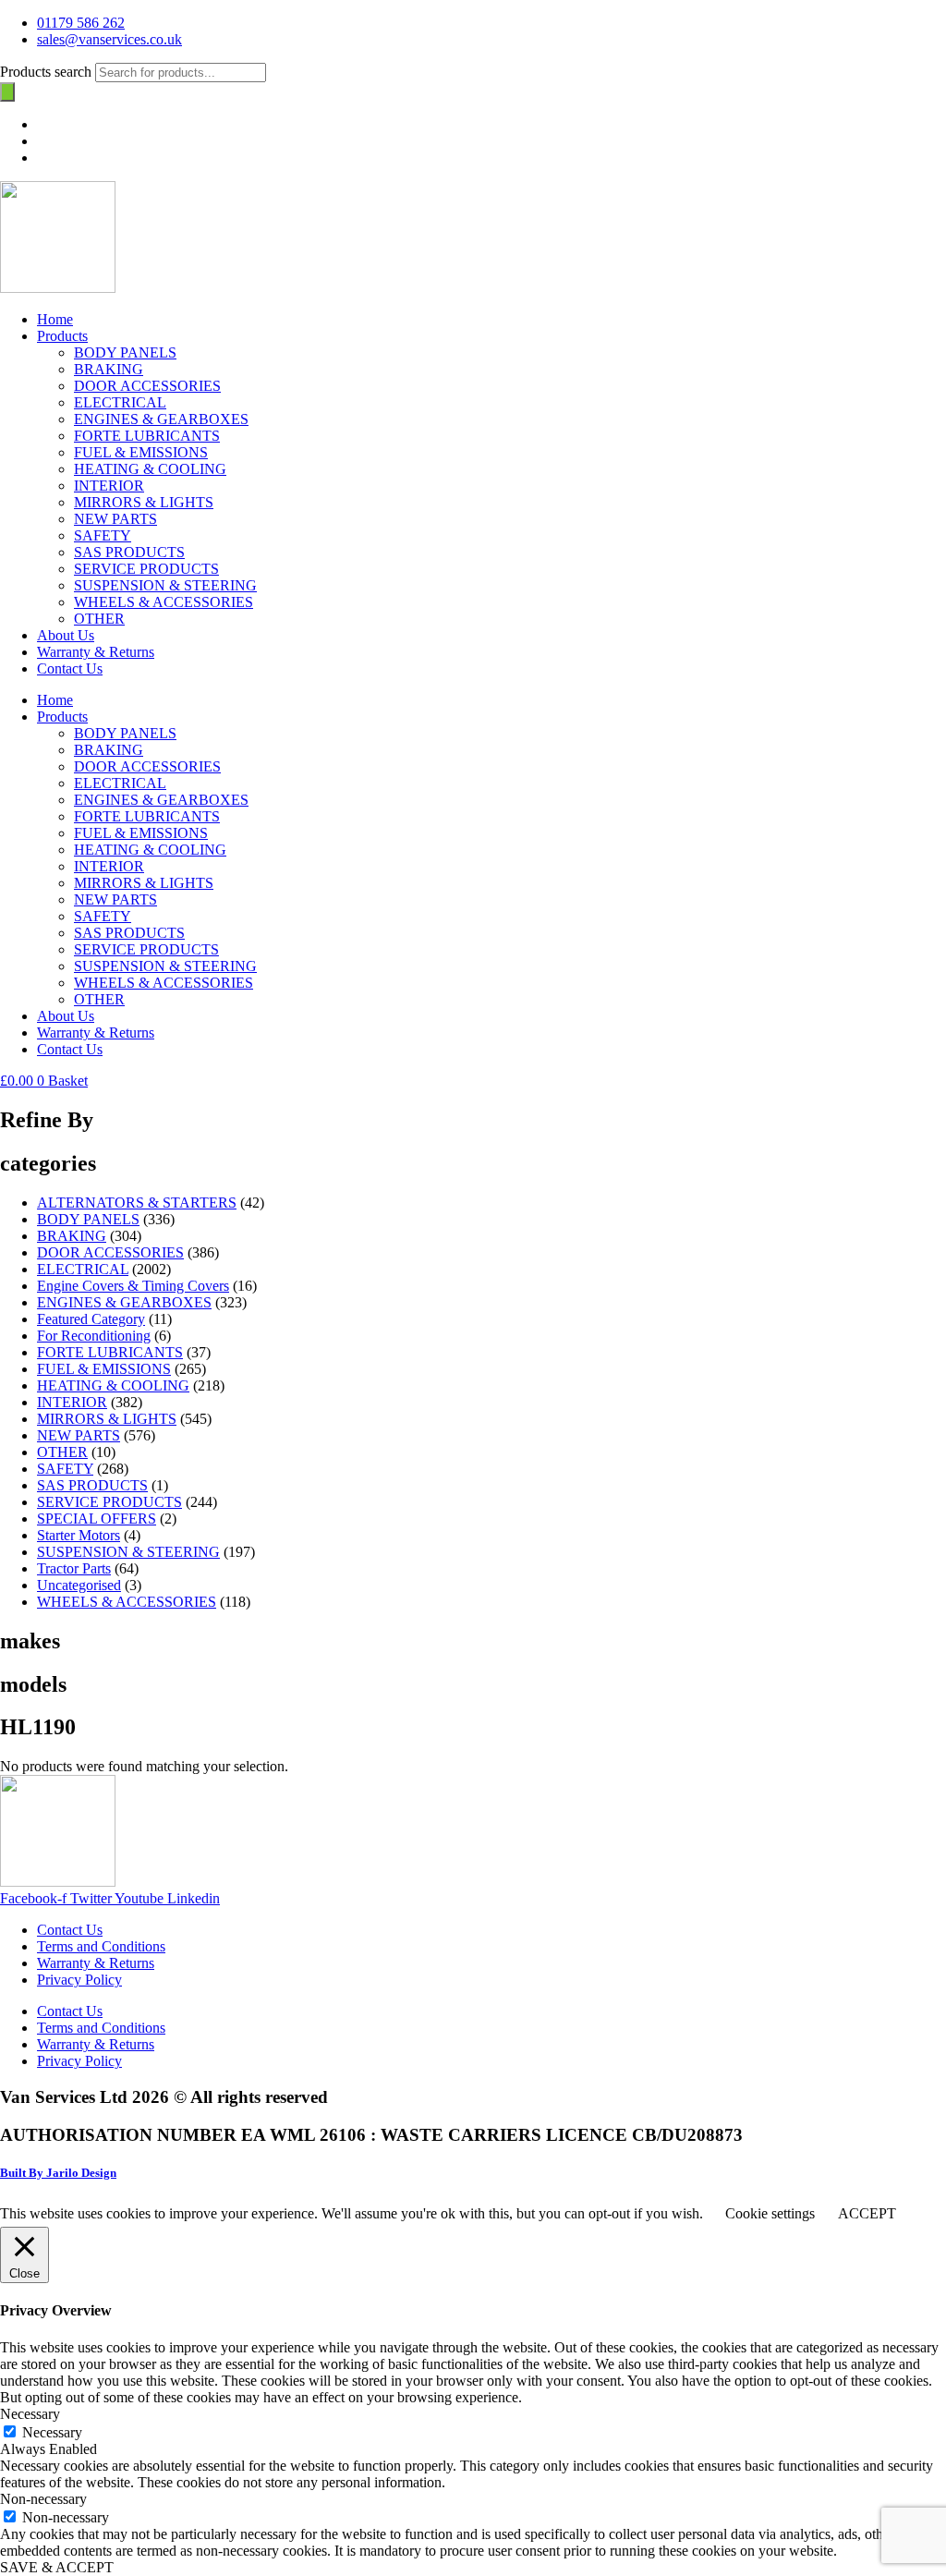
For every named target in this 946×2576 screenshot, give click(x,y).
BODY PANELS (125, 352)
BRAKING (109, 369)
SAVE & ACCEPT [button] (57, 2567)
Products (62, 336)
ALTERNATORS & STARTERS (137, 1203)
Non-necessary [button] (43, 2499)
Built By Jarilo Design (58, 2173)
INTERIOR (109, 486)
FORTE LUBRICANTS (147, 436)
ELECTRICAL (120, 402)
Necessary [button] (30, 2414)
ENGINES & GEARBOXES (161, 419)
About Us (66, 635)
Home (55, 319)
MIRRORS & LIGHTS (144, 502)
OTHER (99, 619)
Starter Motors (79, 1535)
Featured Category (91, 1319)
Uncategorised (79, 1585)
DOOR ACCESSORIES (147, 386)
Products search (48, 72)
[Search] (7, 92)
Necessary (52, 2432)
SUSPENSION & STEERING (165, 585)
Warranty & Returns (96, 652)
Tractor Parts (74, 1568)
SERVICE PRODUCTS (146, 569)
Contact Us (70, 668)
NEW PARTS (115, 519)
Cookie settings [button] (770, 2213)
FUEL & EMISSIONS (141, 452)
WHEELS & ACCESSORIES (164, 602)
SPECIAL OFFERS (97, 1519)
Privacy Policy (79, 1980)
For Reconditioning (94, 1336)
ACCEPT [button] (867, 2213)
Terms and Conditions (101, 1946)
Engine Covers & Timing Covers (133, 1286)
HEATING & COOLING (150, 469)
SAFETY (103, 535)
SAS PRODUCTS (129, 552)
